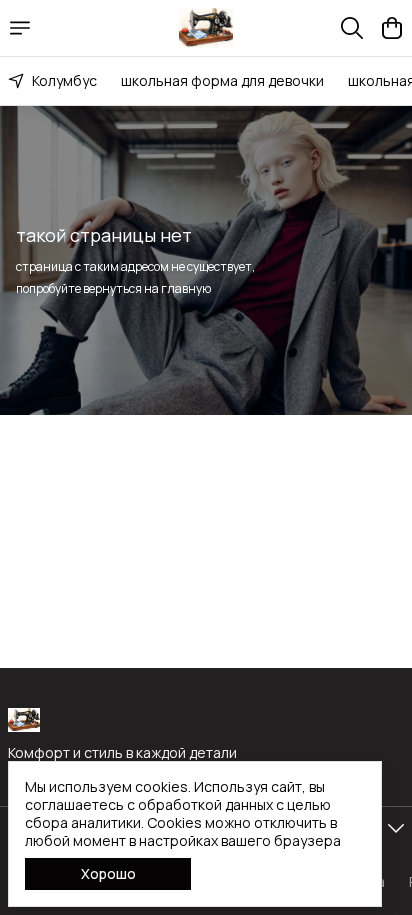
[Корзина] (392, 28)
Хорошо (108, 873)
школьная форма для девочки (222, 80)
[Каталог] (20, 28)
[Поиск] (352, 28)
